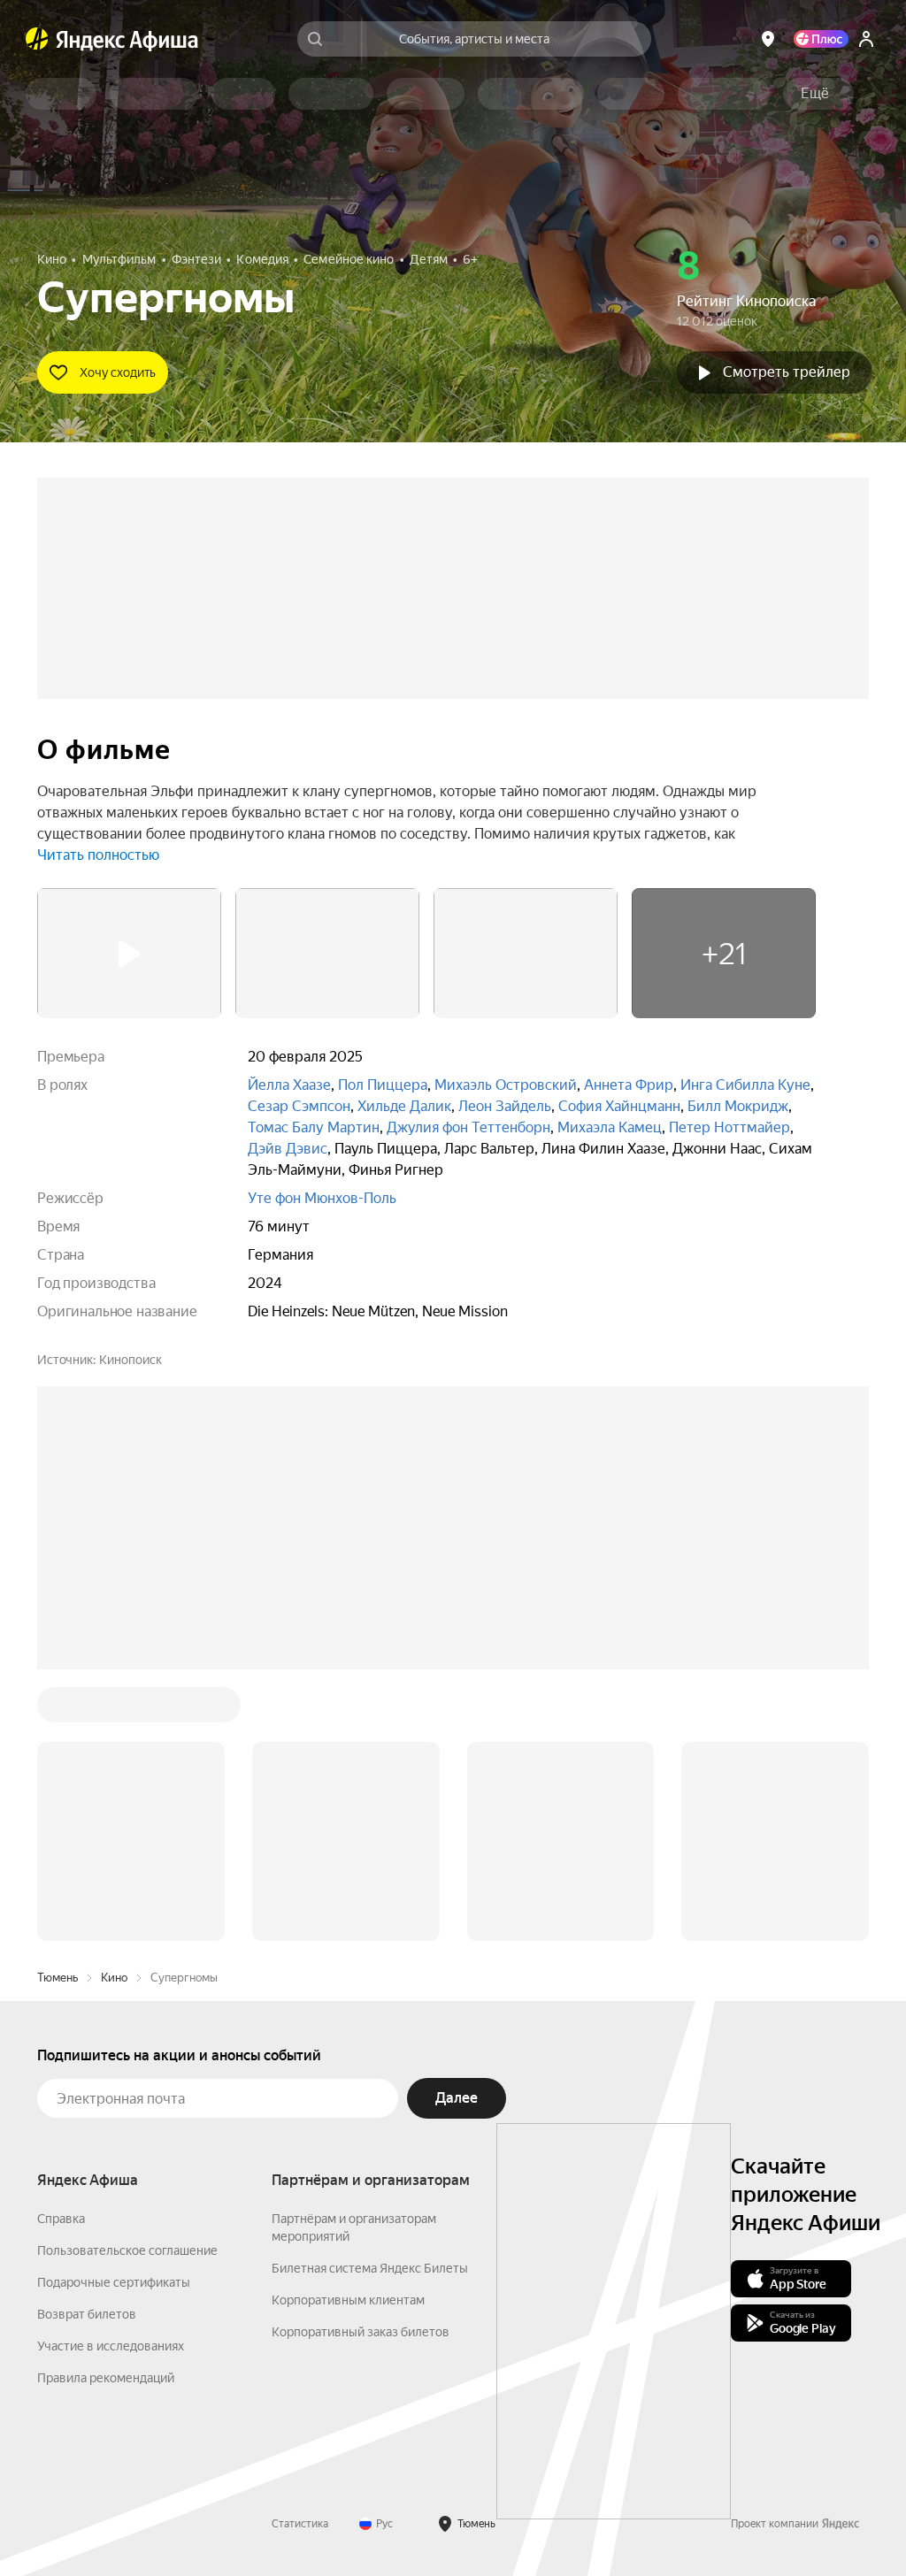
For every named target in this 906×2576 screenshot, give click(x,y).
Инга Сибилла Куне (745, 1085)
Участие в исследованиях (111, 2346)
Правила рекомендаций (106, 2378)
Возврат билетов (87, 2314)
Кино (114, 1978)
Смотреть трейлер (787, 372)
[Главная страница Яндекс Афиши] (37, 39)
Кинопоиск (131, 1360)
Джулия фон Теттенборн (468, 1127)
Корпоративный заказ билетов (361, 2332)
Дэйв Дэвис (288, 1149)
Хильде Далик (404, 1106)
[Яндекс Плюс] (821, 39)
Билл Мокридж (738, 1106)
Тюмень (58, 1978)
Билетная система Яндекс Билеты (370, 2268)
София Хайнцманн (619, 1106)
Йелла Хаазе (289, 1085)
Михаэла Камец (610, 1127)
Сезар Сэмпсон (299, 1106)
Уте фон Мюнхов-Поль (322, 1198)
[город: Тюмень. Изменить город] (768, 39)
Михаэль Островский (506, 1085)
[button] (815, 94)
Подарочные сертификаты (114, 2282)
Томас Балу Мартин (314, 1127)
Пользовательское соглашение (127, 2250)
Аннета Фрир (629, 1085)
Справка (61, 2219)
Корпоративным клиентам (348, 2300)
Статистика (300, 2524)
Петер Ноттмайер (729, 1127)
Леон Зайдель (505, 1106)
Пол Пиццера (383, 1085)
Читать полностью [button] (98, 855)
